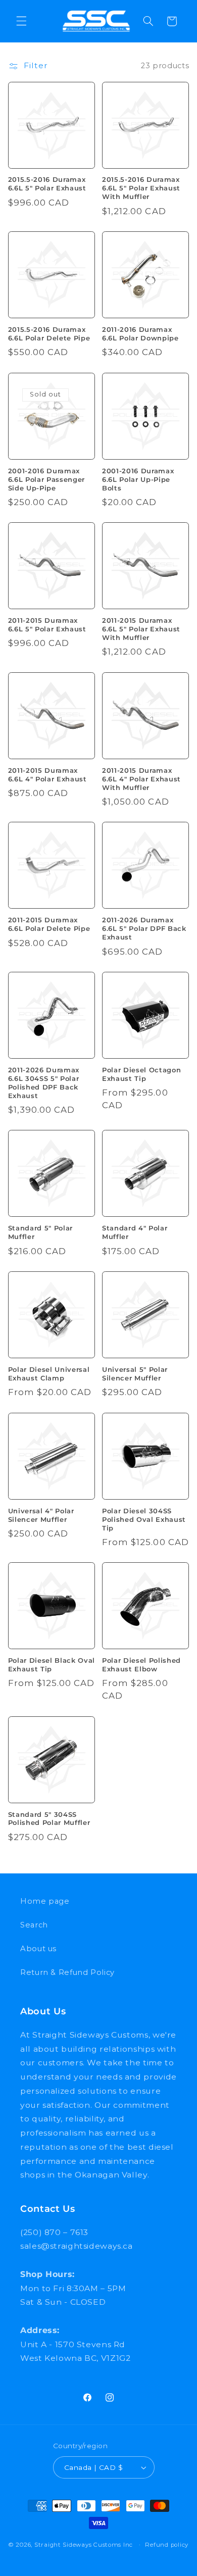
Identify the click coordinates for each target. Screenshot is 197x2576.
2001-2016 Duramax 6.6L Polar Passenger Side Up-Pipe (46, 479)
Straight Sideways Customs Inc (84, 2545)
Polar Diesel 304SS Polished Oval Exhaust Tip (144, 1519)
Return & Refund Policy (67, 1972)
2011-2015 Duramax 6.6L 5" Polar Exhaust (47, 625)
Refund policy (167, 2545)
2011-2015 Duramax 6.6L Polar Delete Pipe (49, 924)
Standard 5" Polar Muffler (40, 1232)
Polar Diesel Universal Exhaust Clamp (49, 1374)
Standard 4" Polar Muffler (135, 1232)
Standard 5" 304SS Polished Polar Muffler (49, 1819)
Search (34, 1925)
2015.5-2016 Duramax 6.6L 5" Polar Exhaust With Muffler (141, 188)
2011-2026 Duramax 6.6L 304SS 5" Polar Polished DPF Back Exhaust (44, 1083)
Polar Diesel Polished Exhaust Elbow (141, 1665)
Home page (45, 1901)
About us (38, 1949)
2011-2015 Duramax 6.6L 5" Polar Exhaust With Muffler (141, 629)
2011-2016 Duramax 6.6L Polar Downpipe (140, 334)
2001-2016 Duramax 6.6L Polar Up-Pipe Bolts (138, 479)
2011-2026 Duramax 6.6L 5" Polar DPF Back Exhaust (144, 928)
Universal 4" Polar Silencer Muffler (41, 1515)
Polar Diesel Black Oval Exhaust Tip (52, 1665)
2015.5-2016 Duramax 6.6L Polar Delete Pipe (49, 334)
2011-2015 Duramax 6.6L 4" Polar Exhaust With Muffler (141, 779)
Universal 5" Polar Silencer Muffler (135, 1374)
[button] (21, 21)
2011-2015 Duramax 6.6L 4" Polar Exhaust (47, 775)
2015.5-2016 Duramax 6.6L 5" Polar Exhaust (47, 184)
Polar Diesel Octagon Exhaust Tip (141, 1074)
